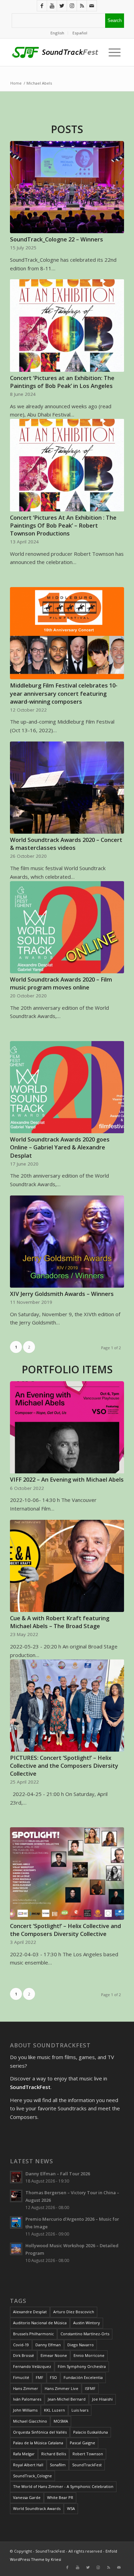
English (57, 33)
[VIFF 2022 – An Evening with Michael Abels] (67, 1427)
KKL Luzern (54, 2410)
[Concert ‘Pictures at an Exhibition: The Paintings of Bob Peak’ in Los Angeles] (67, 325)
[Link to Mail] (92, 6)
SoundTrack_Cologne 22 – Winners (57, 239)
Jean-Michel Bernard (67, 2399)
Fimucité (21, 2377)
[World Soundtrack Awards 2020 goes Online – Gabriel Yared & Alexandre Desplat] (67, 1087)
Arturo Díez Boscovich (74, 2312)
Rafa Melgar (24, 2454)
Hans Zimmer (26, 2388)
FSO (53, 2377)
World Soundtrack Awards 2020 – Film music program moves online (61, 983)
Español (80, 33)
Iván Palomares (27, 2399)
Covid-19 (21, 2345)
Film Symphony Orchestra (82, 2366)
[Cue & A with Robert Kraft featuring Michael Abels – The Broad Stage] (67, 1566)
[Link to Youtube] (52, 6)
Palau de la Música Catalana (38, 2443)
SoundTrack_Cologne (32, 2476)
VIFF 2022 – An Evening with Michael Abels (67, 1479)
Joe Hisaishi (102, 2399)
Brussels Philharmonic (33, 2334)
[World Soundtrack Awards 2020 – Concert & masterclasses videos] (67, 788)
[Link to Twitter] (62, 6)
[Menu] (113, 52)
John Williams (25, 2410)
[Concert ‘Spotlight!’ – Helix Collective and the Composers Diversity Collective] (67, 1873)
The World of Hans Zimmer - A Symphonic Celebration (63, 2486)
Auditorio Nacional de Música (40, 2323)
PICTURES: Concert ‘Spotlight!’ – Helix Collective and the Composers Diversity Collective (64, 1766)
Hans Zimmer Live (62, 2388)
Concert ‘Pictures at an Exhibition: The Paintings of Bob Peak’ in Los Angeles (62, 382)
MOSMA (61, 2421)
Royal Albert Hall (28, 2465)
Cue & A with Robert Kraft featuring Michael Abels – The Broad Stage (60, 1622)
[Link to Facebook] (42, 6)
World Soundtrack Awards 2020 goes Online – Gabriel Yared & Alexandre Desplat (60, 1147)
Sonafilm (58, 2465)
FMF (40, 2377)
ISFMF (90, 2388)
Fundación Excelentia (83, 2377)
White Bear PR (60, 2497)
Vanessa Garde (27, 2497)
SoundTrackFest (87, 2465)
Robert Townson (88, 2454)
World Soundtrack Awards (37, 2508)
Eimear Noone (54, 2355)
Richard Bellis (54, 2454)
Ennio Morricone (89, 2355)
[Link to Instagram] (72, 6)
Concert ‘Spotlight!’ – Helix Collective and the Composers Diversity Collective (65, 1930)
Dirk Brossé (24, 2355)
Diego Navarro (81, 2345)
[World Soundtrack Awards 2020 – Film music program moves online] (67, 927)
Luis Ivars (80, 2410)
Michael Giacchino (30, 2421)
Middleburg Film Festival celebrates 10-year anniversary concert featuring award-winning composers (64, 693)
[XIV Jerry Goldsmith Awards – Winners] (67, 1242)
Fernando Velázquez (32, 2366)
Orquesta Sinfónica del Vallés (40, 2432)
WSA (71, 2508)
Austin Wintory (87, 2323)
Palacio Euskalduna (91, 2432)
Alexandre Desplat (30, 2312)
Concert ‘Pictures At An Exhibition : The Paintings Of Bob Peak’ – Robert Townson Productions (63, 525)
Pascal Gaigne (82, 2443)
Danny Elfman (48, 2345)
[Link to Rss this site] (82, 6)
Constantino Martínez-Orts (85, 2334)
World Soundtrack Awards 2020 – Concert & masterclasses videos (66, 844)
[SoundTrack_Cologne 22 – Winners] (67, 187)
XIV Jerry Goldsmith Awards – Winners (62, 1294)
